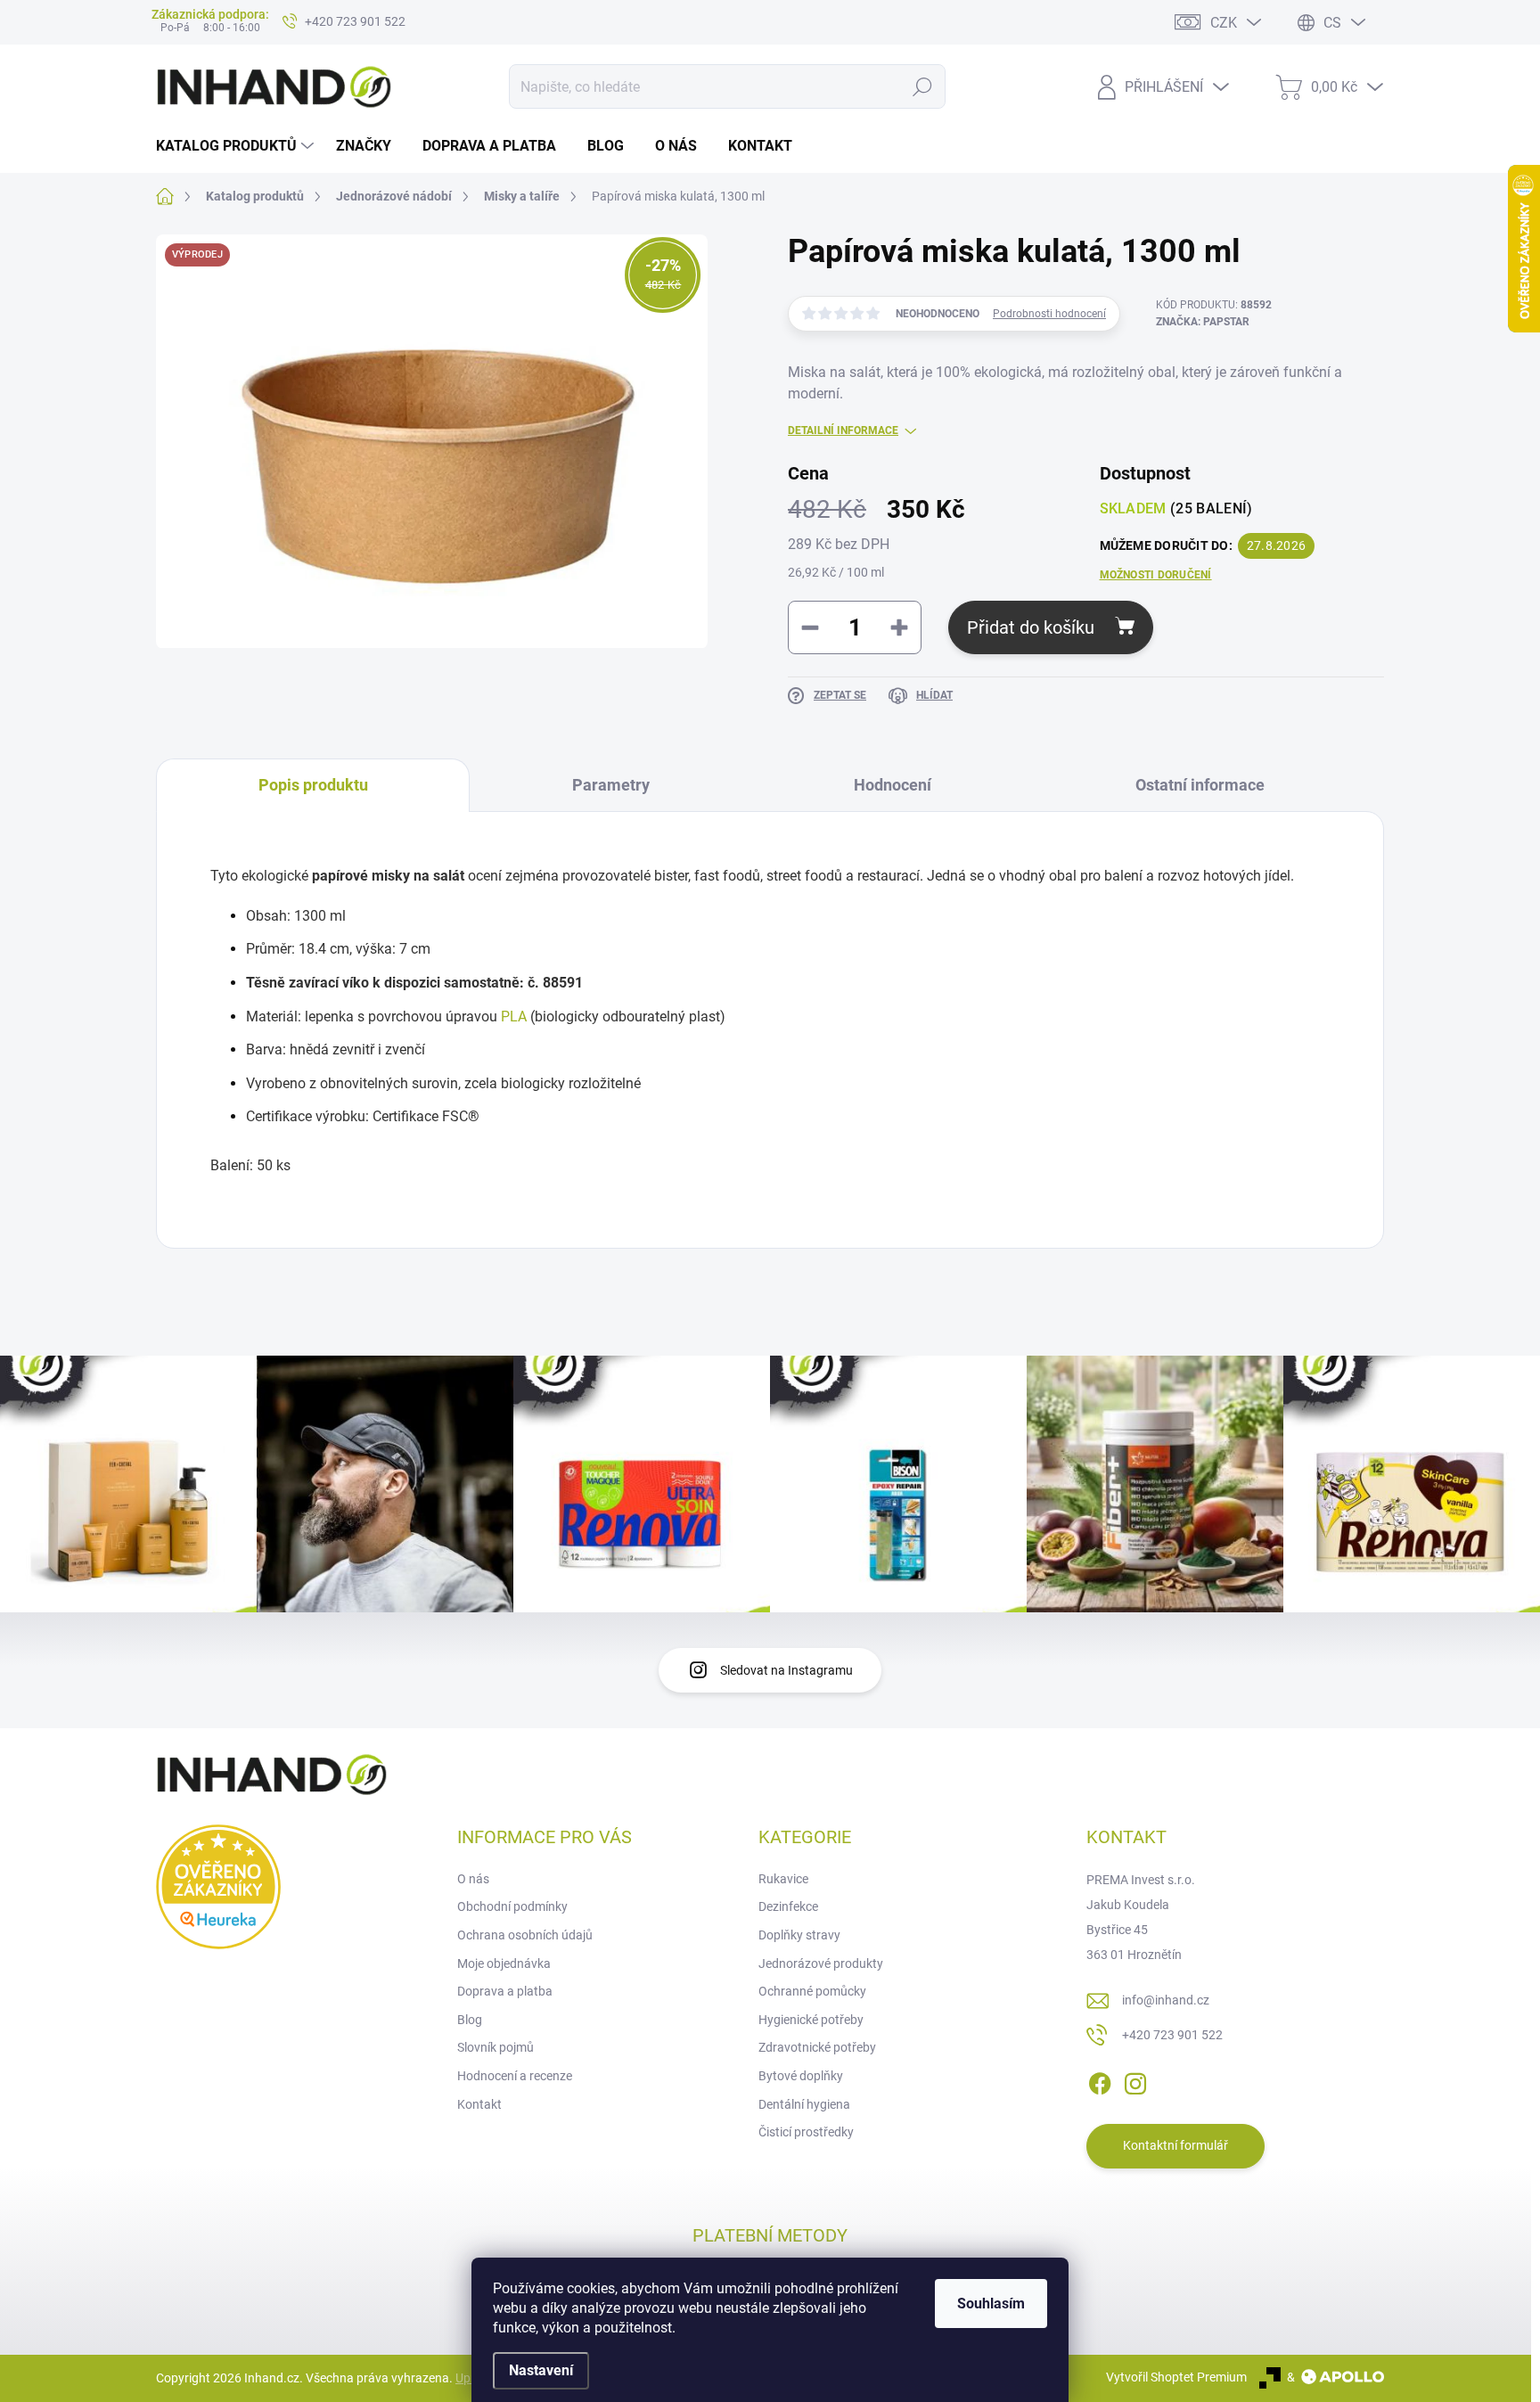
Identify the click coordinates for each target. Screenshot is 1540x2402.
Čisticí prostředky (806, 2132)
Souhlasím (991, 2304)
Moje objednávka (504, 1963)
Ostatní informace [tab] (1200, 785)
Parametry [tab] (611, 785)
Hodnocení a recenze (515, 2076)
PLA (514, 1017)
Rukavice (783, 1879)
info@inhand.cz (1166, 2000)
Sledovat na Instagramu (786, 1670)
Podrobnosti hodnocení (1049, 314)
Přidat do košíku (1031, 627)
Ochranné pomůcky (812, 1991)
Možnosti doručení (1156, 575)
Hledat (922, 86)
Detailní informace (843, 430)
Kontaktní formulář (1175, 2145)
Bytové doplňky (801, 2076)
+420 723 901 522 (1172, 2035)
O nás (473, 1879)
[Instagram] (1135, 2080)
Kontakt (479, 2104)
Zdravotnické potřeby (817, 2047)
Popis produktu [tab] (313, 785)
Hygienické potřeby (811, 2020)
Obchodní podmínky (512, 1906)
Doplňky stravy (799, 1935)
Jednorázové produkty (821, 1963)
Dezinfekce (788, 1906)
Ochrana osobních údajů (525, 1935)
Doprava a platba (505, 1991)
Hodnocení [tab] (893, 785)
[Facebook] (1100, 2080)
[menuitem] (237, 146)
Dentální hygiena (804, 2104)
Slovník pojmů (496, 2047)
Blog (470, 2020)
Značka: (1203, 322)
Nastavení (541, 2370)
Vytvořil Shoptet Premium (1176, 2377)
